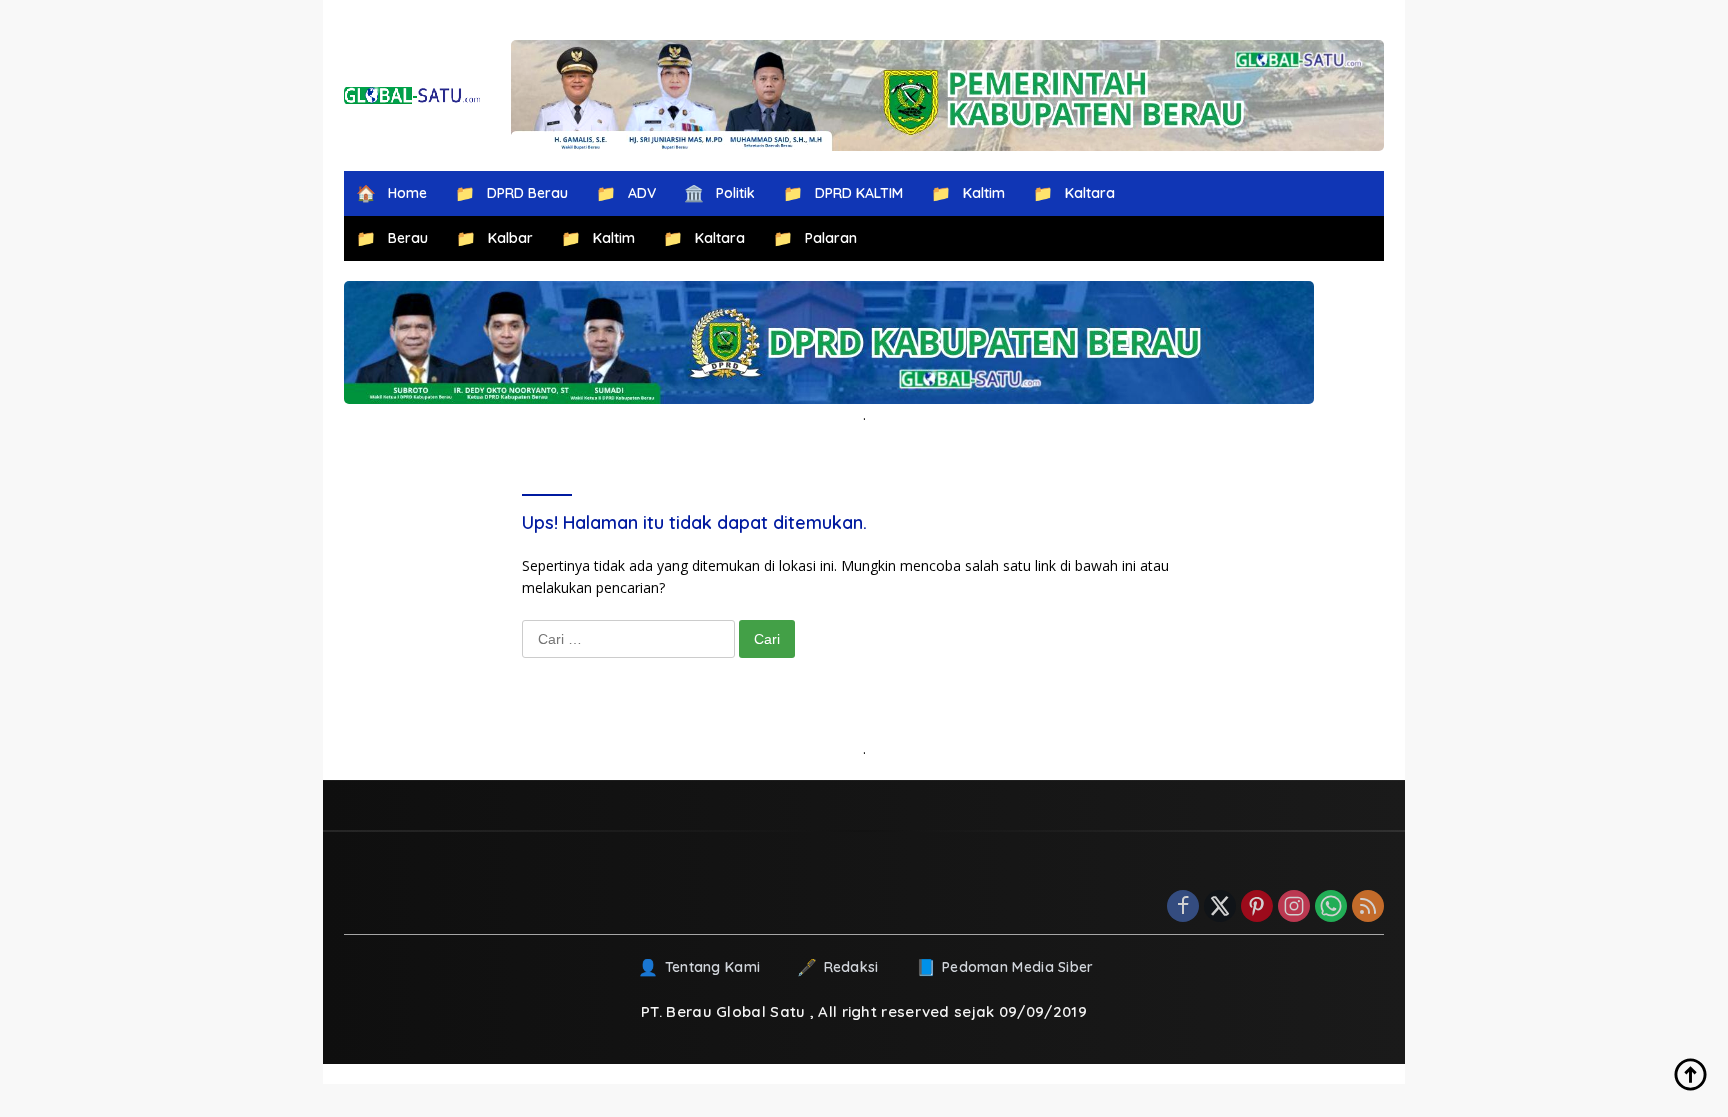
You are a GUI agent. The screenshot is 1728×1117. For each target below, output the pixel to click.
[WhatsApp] (1331, 907)
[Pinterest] (1257, 907)
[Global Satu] (412, 95)
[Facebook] (1183, 907)
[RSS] (1368, 907)
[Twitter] (1220, 907)
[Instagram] (1294, 907)
